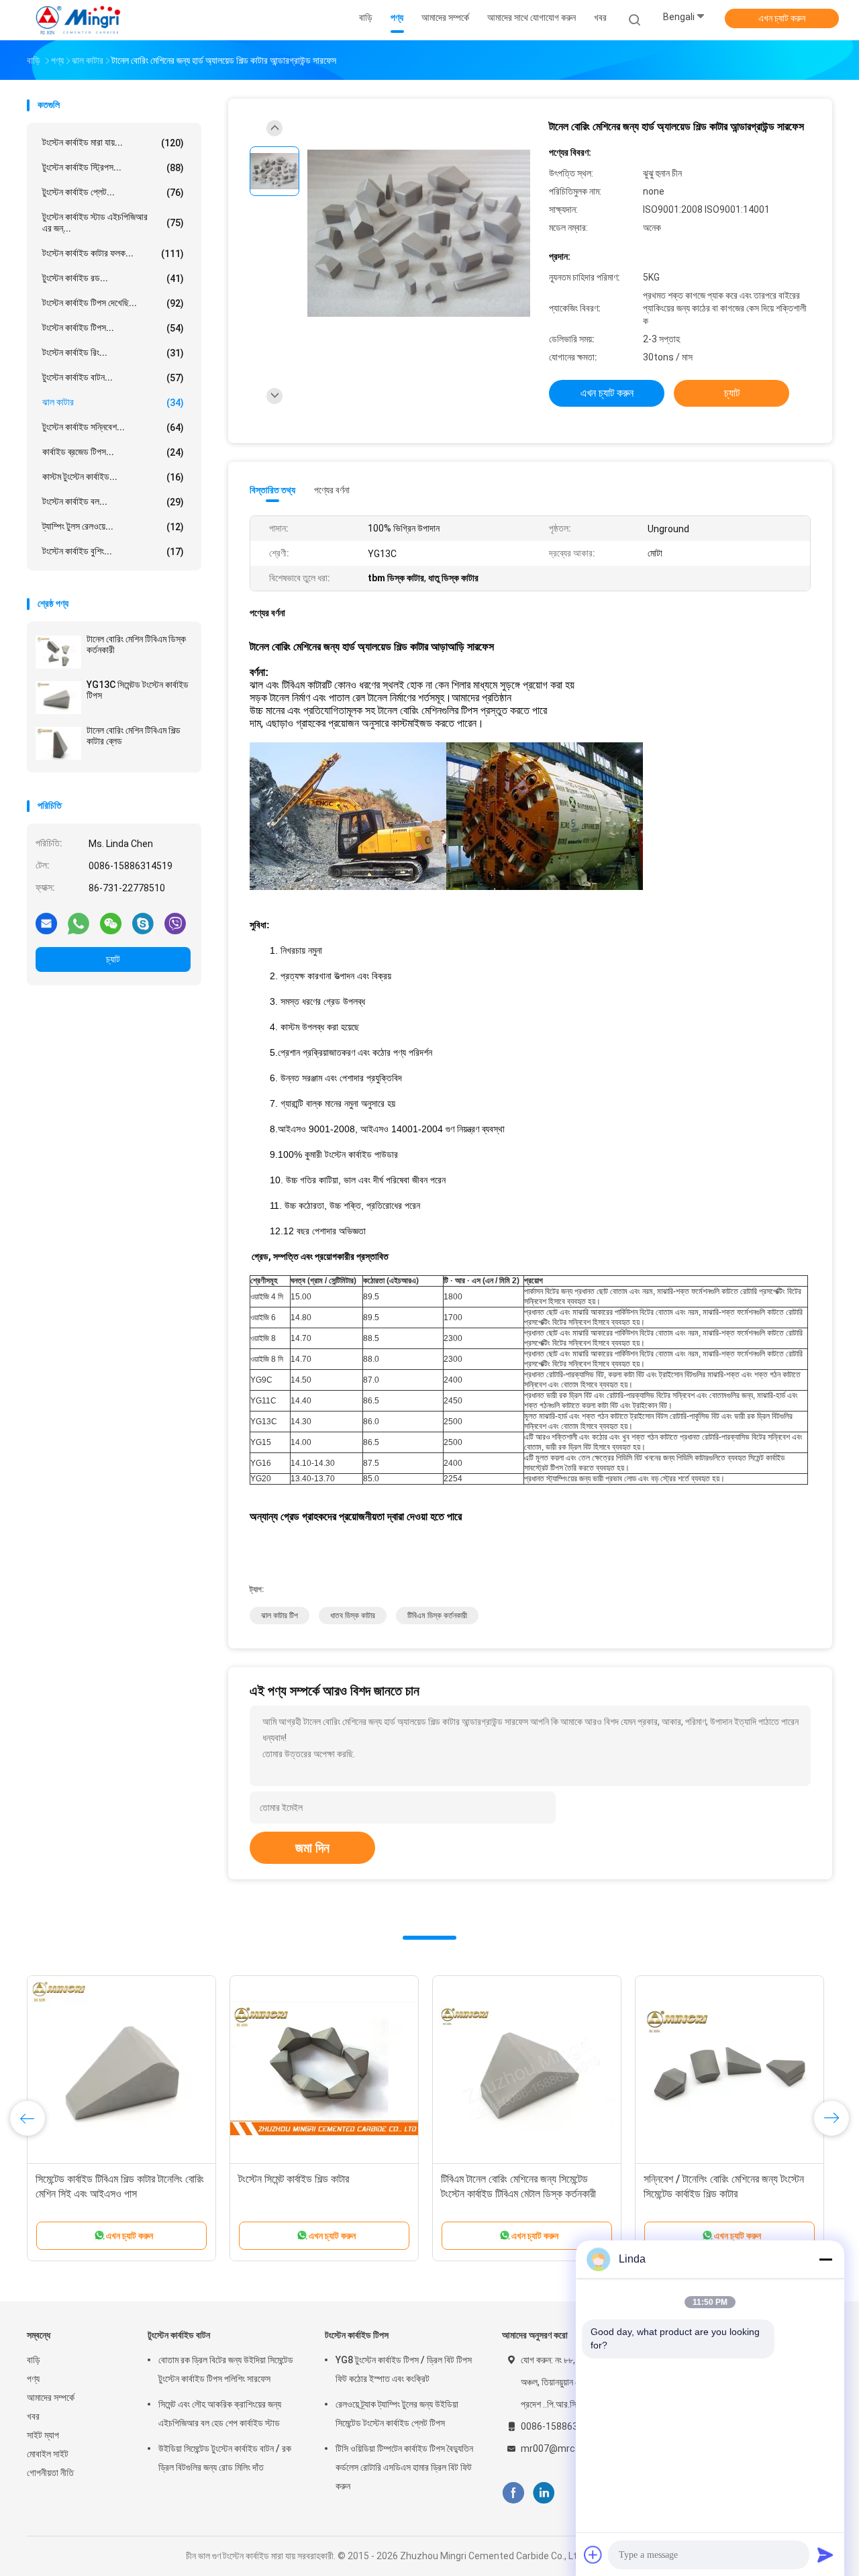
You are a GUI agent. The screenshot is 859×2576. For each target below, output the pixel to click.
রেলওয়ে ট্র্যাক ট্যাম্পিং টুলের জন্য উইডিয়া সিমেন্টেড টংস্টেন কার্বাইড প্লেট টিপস (397, 2414)
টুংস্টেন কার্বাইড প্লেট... (113, 192)
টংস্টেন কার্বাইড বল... (113, 502)
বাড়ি (34, 2360)
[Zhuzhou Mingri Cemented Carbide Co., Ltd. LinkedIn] (544, 2493)
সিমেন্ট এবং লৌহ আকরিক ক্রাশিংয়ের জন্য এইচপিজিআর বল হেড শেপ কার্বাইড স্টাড (220, 2414)
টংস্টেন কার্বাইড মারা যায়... (113, 143)
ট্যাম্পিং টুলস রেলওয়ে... (113, 527)
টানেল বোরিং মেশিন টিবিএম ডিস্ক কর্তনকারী (136, 644)
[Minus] (825, 2259)
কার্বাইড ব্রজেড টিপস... (113, 452)
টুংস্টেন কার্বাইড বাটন (179, 2335)
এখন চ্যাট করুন (782, 18)
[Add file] (593, 2555)
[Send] (825, 2555)
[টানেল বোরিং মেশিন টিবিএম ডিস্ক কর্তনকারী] (58, 652)
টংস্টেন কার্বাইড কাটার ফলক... (113, 253)
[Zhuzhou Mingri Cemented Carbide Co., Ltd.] (79, 20)
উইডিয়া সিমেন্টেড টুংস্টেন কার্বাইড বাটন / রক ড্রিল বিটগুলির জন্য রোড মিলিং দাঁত (225, 2458)
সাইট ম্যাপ (43, 2435)
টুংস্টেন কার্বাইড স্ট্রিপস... (113, 167)
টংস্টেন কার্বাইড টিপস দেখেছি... (113, 303)
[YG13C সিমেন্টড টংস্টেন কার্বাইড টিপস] (58, 697)
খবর (33, 2416)
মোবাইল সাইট (48, 2454)
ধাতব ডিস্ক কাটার (353, 1616)
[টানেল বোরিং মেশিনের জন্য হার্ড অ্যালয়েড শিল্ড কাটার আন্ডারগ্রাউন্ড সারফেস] (419, 233)
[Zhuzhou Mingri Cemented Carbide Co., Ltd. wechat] (111, 923)
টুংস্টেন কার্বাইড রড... (113, 278)
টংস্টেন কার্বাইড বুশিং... (113, 551)
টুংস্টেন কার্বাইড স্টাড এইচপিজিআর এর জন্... (113, 222)
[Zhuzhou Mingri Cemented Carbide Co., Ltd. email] (46, 923)
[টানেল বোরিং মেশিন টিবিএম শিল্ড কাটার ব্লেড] (58, 743)
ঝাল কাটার (113, 402)
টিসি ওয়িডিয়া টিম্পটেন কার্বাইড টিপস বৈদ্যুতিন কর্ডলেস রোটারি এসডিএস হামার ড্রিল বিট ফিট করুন (404, 2467)
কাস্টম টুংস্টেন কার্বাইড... (113, 477)
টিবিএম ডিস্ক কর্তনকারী (437, 1616)
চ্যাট (113, 959)
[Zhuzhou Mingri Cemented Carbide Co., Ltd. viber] (175, 923)
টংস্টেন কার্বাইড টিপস (357, 2335)
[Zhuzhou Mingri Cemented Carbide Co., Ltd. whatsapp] (79, 923)
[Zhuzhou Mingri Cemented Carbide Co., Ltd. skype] (143, 923)
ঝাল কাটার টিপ (280, 1616)
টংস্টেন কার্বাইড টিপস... (113, 328)
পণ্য (33, 2379)
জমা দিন (312, 1848)
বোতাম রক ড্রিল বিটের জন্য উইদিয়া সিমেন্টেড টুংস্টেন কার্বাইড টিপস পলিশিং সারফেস (226, 2369)
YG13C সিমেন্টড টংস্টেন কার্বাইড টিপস (138, 690)
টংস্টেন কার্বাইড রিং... (113, 353)
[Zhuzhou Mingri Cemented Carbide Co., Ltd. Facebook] (513, 2493)
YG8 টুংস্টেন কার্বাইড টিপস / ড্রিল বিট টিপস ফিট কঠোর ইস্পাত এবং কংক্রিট (404, 2369)
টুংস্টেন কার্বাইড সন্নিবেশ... (113, 427)
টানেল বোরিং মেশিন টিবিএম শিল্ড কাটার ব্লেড (134, 736)
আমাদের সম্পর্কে (51, 2397)
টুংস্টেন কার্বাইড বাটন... (113, 378)
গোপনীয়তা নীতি (50, 2473)
